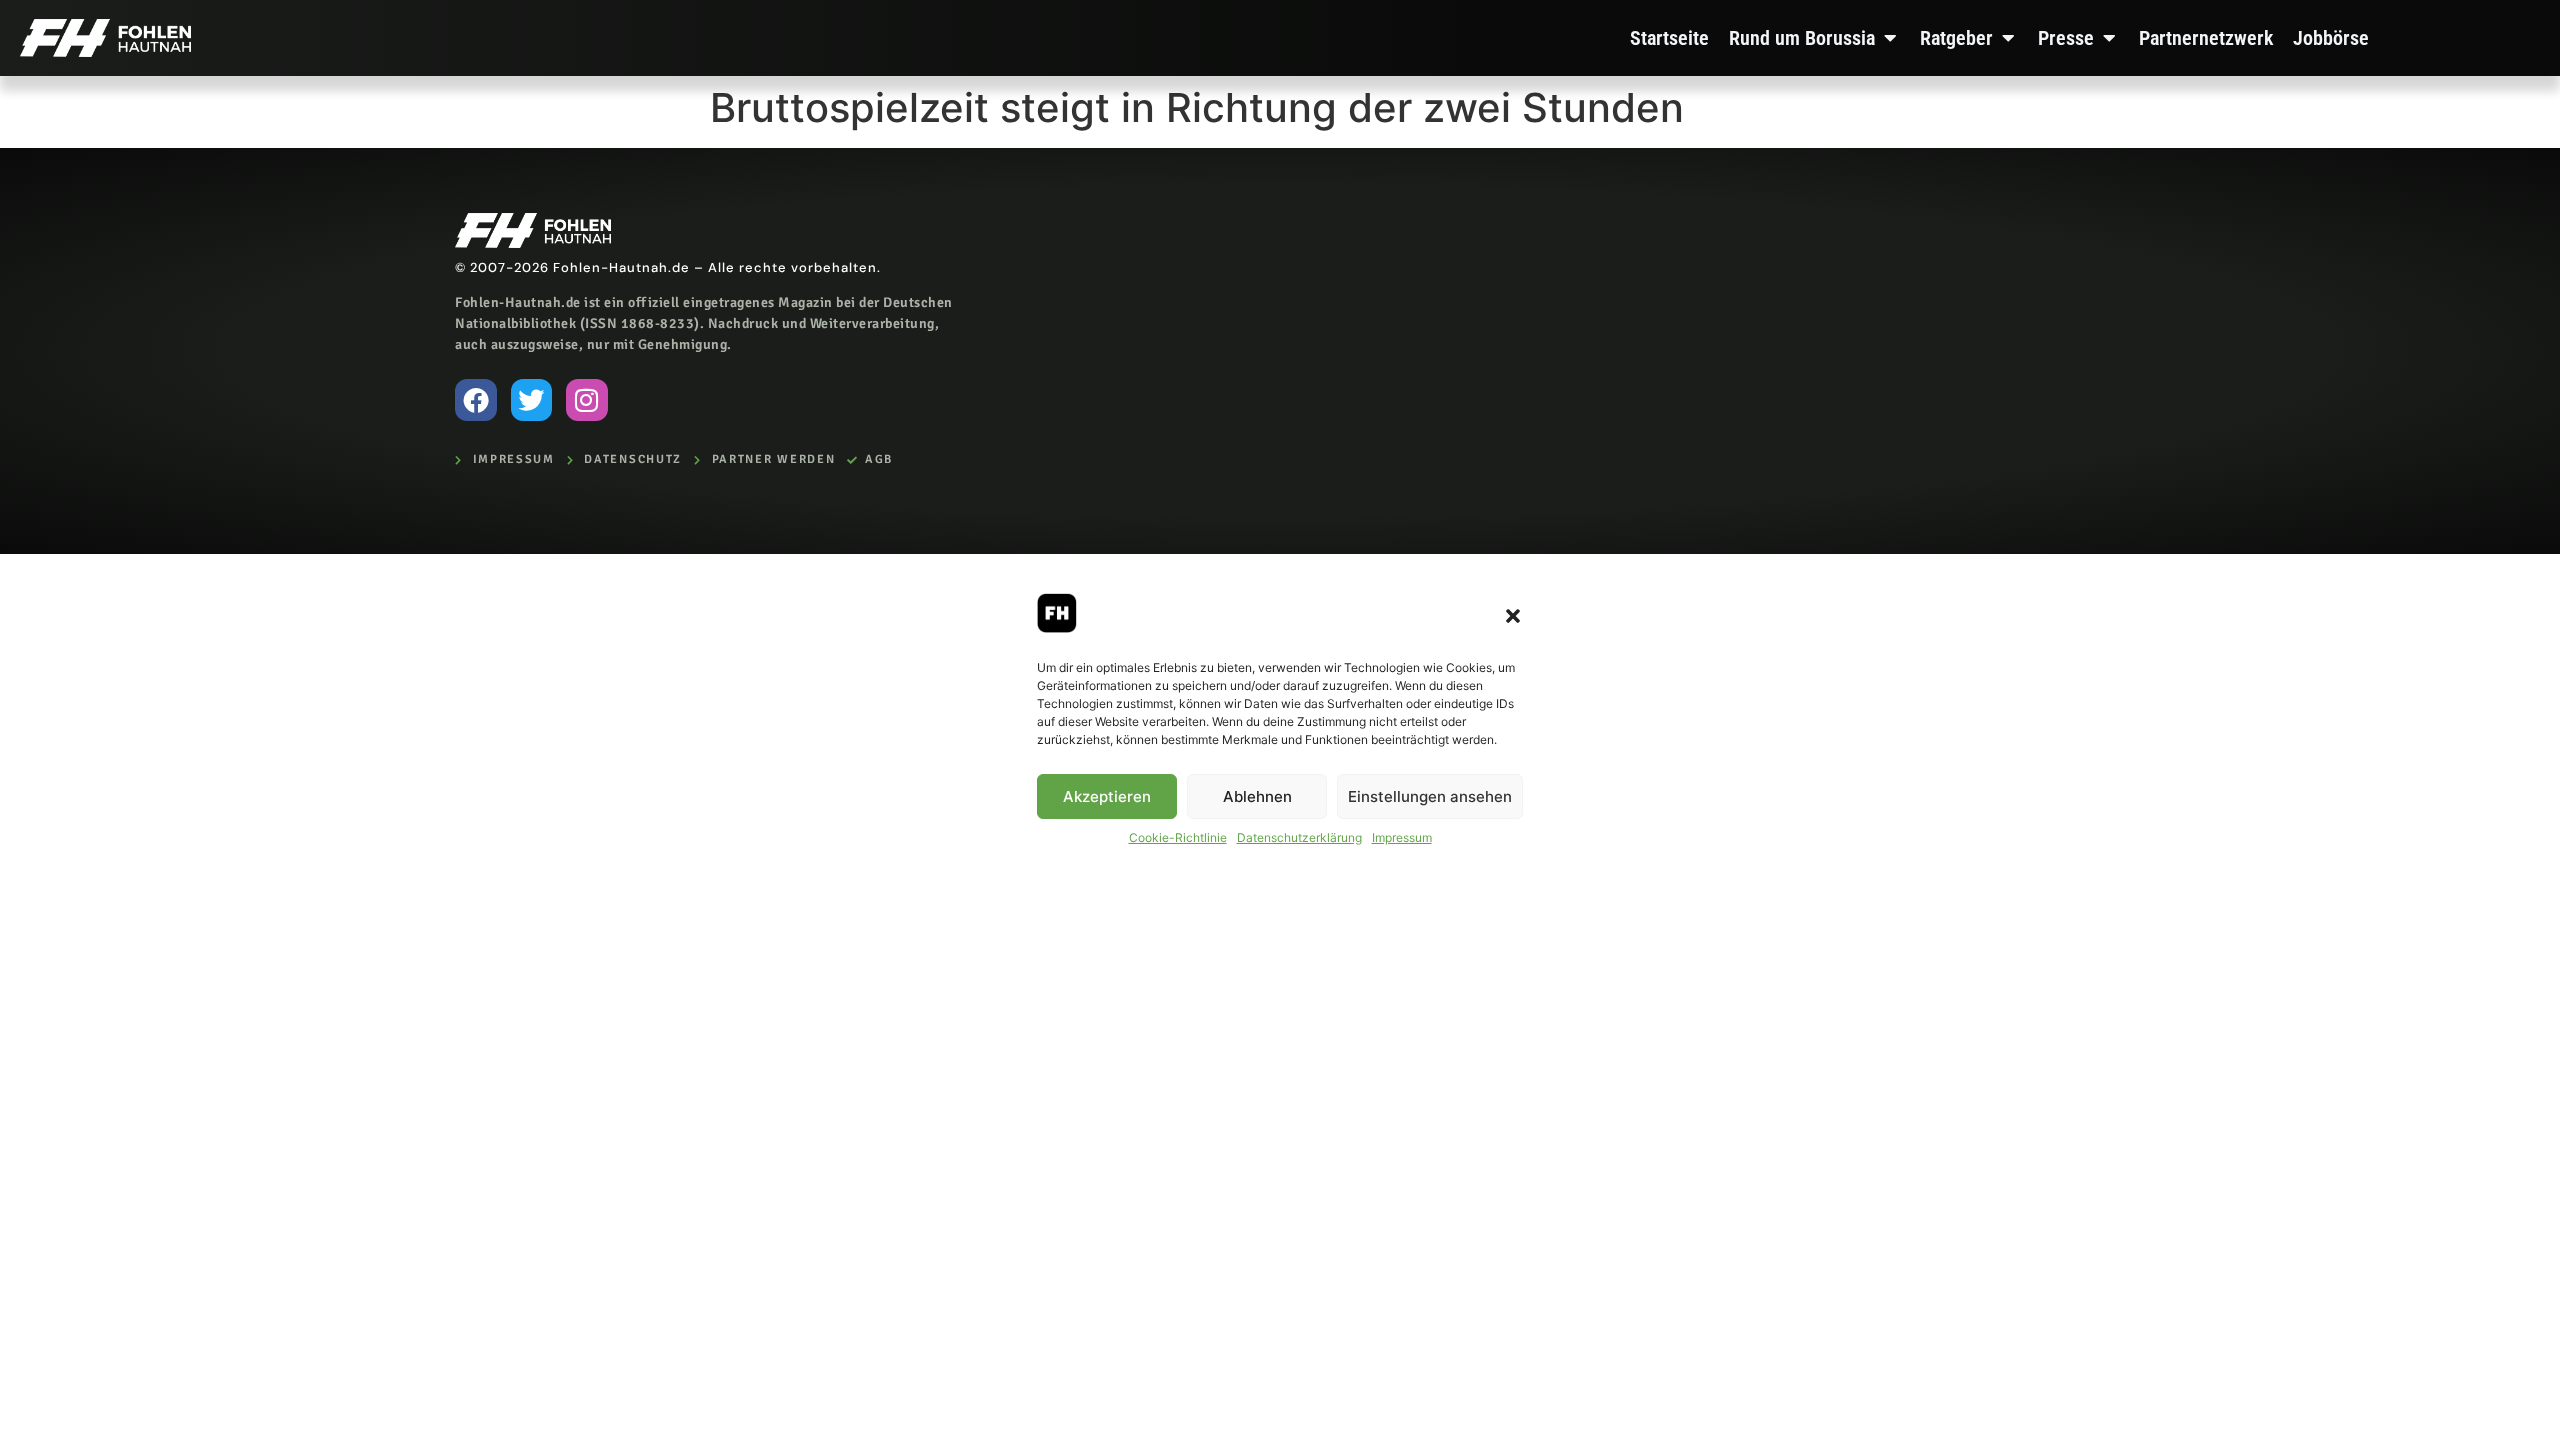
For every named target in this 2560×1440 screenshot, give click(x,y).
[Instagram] (587, 400)
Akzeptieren (1107, 796)
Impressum (1402, 837)
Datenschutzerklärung (1299, 837)
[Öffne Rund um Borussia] (1890, 38)
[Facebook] (476, 400)
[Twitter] (532, 400)
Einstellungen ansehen (1430, 796)
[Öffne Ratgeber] (2008, 38)
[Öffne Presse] (2109, 38)
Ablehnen (1257, 796)
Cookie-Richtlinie (1178, 837)
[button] (1513, 616)
